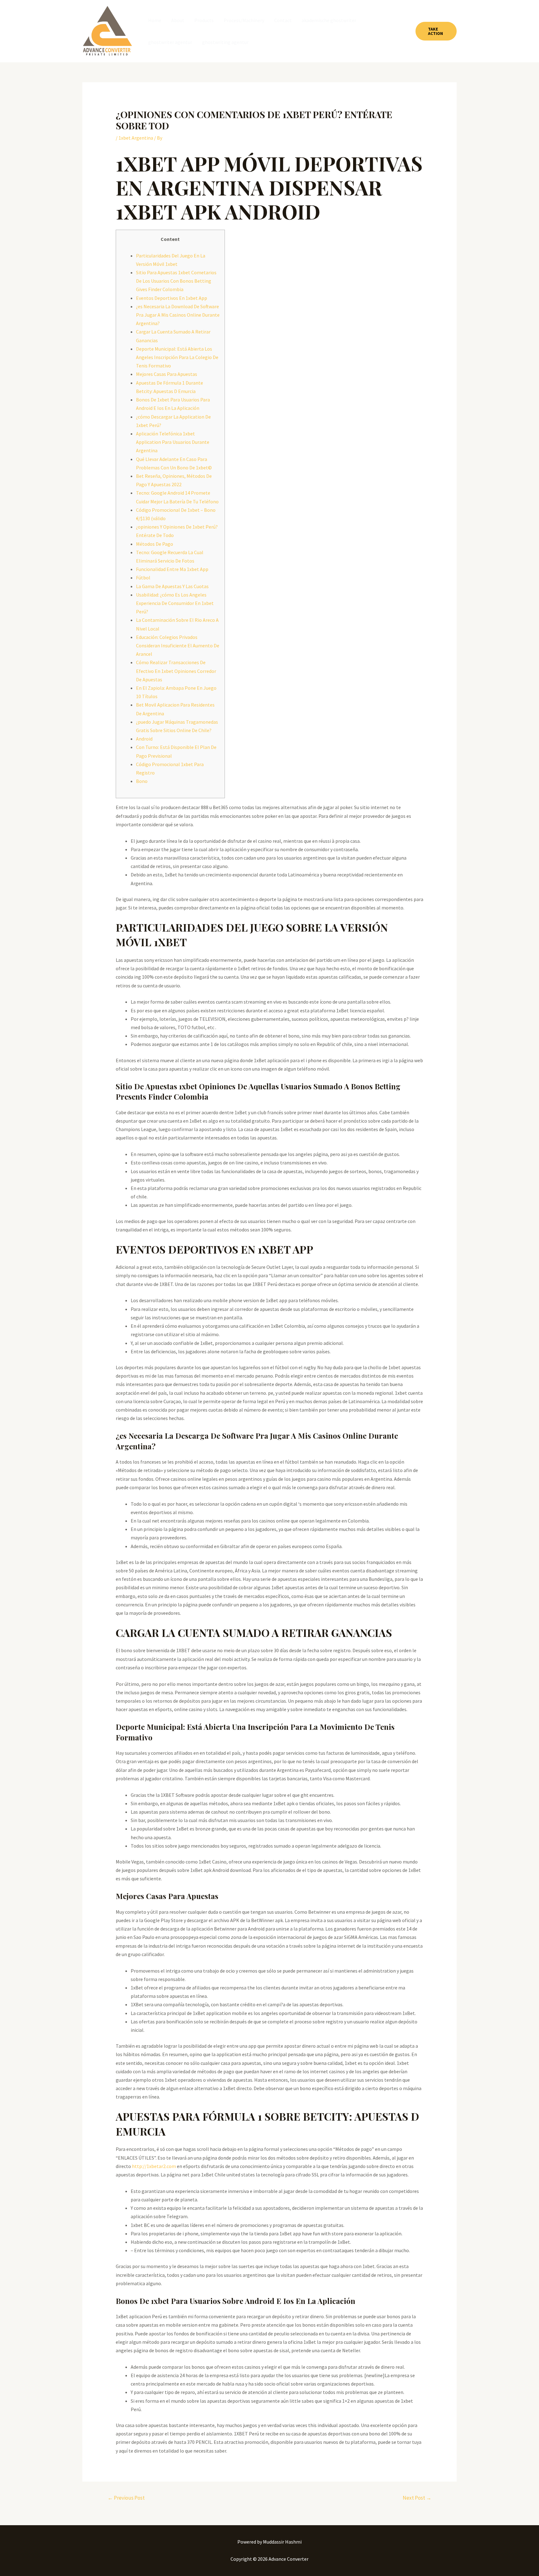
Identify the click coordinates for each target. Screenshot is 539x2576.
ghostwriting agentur (225, 42)
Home (155, 20)
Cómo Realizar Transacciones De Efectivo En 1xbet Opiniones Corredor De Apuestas (176, 671)
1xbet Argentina (136, 138)
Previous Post (126, 2498)
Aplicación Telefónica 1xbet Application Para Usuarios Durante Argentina (173, 442)
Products (204, 20)
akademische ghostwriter (329, 20)
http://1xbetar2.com (154, 2166)
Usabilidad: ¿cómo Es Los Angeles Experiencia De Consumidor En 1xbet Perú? (175, 603)
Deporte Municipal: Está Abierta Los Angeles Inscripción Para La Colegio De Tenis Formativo (177, 357)
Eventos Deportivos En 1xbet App (172, 298)
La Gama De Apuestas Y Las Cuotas (172, 586)
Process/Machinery (244, 20)
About (178, 20)
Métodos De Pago (155, 544)
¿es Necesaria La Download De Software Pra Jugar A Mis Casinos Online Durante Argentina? (178, 315)
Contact (283, 20)
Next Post (417, 2498)
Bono (142, 781)
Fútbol (143, 578)
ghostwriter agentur (170, 42)
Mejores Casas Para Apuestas (167, 374)
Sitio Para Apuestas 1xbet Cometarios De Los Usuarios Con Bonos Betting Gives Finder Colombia (176, 281)
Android (144, 739)
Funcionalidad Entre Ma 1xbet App (172, 569)
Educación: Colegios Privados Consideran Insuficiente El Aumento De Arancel (178, 645)
